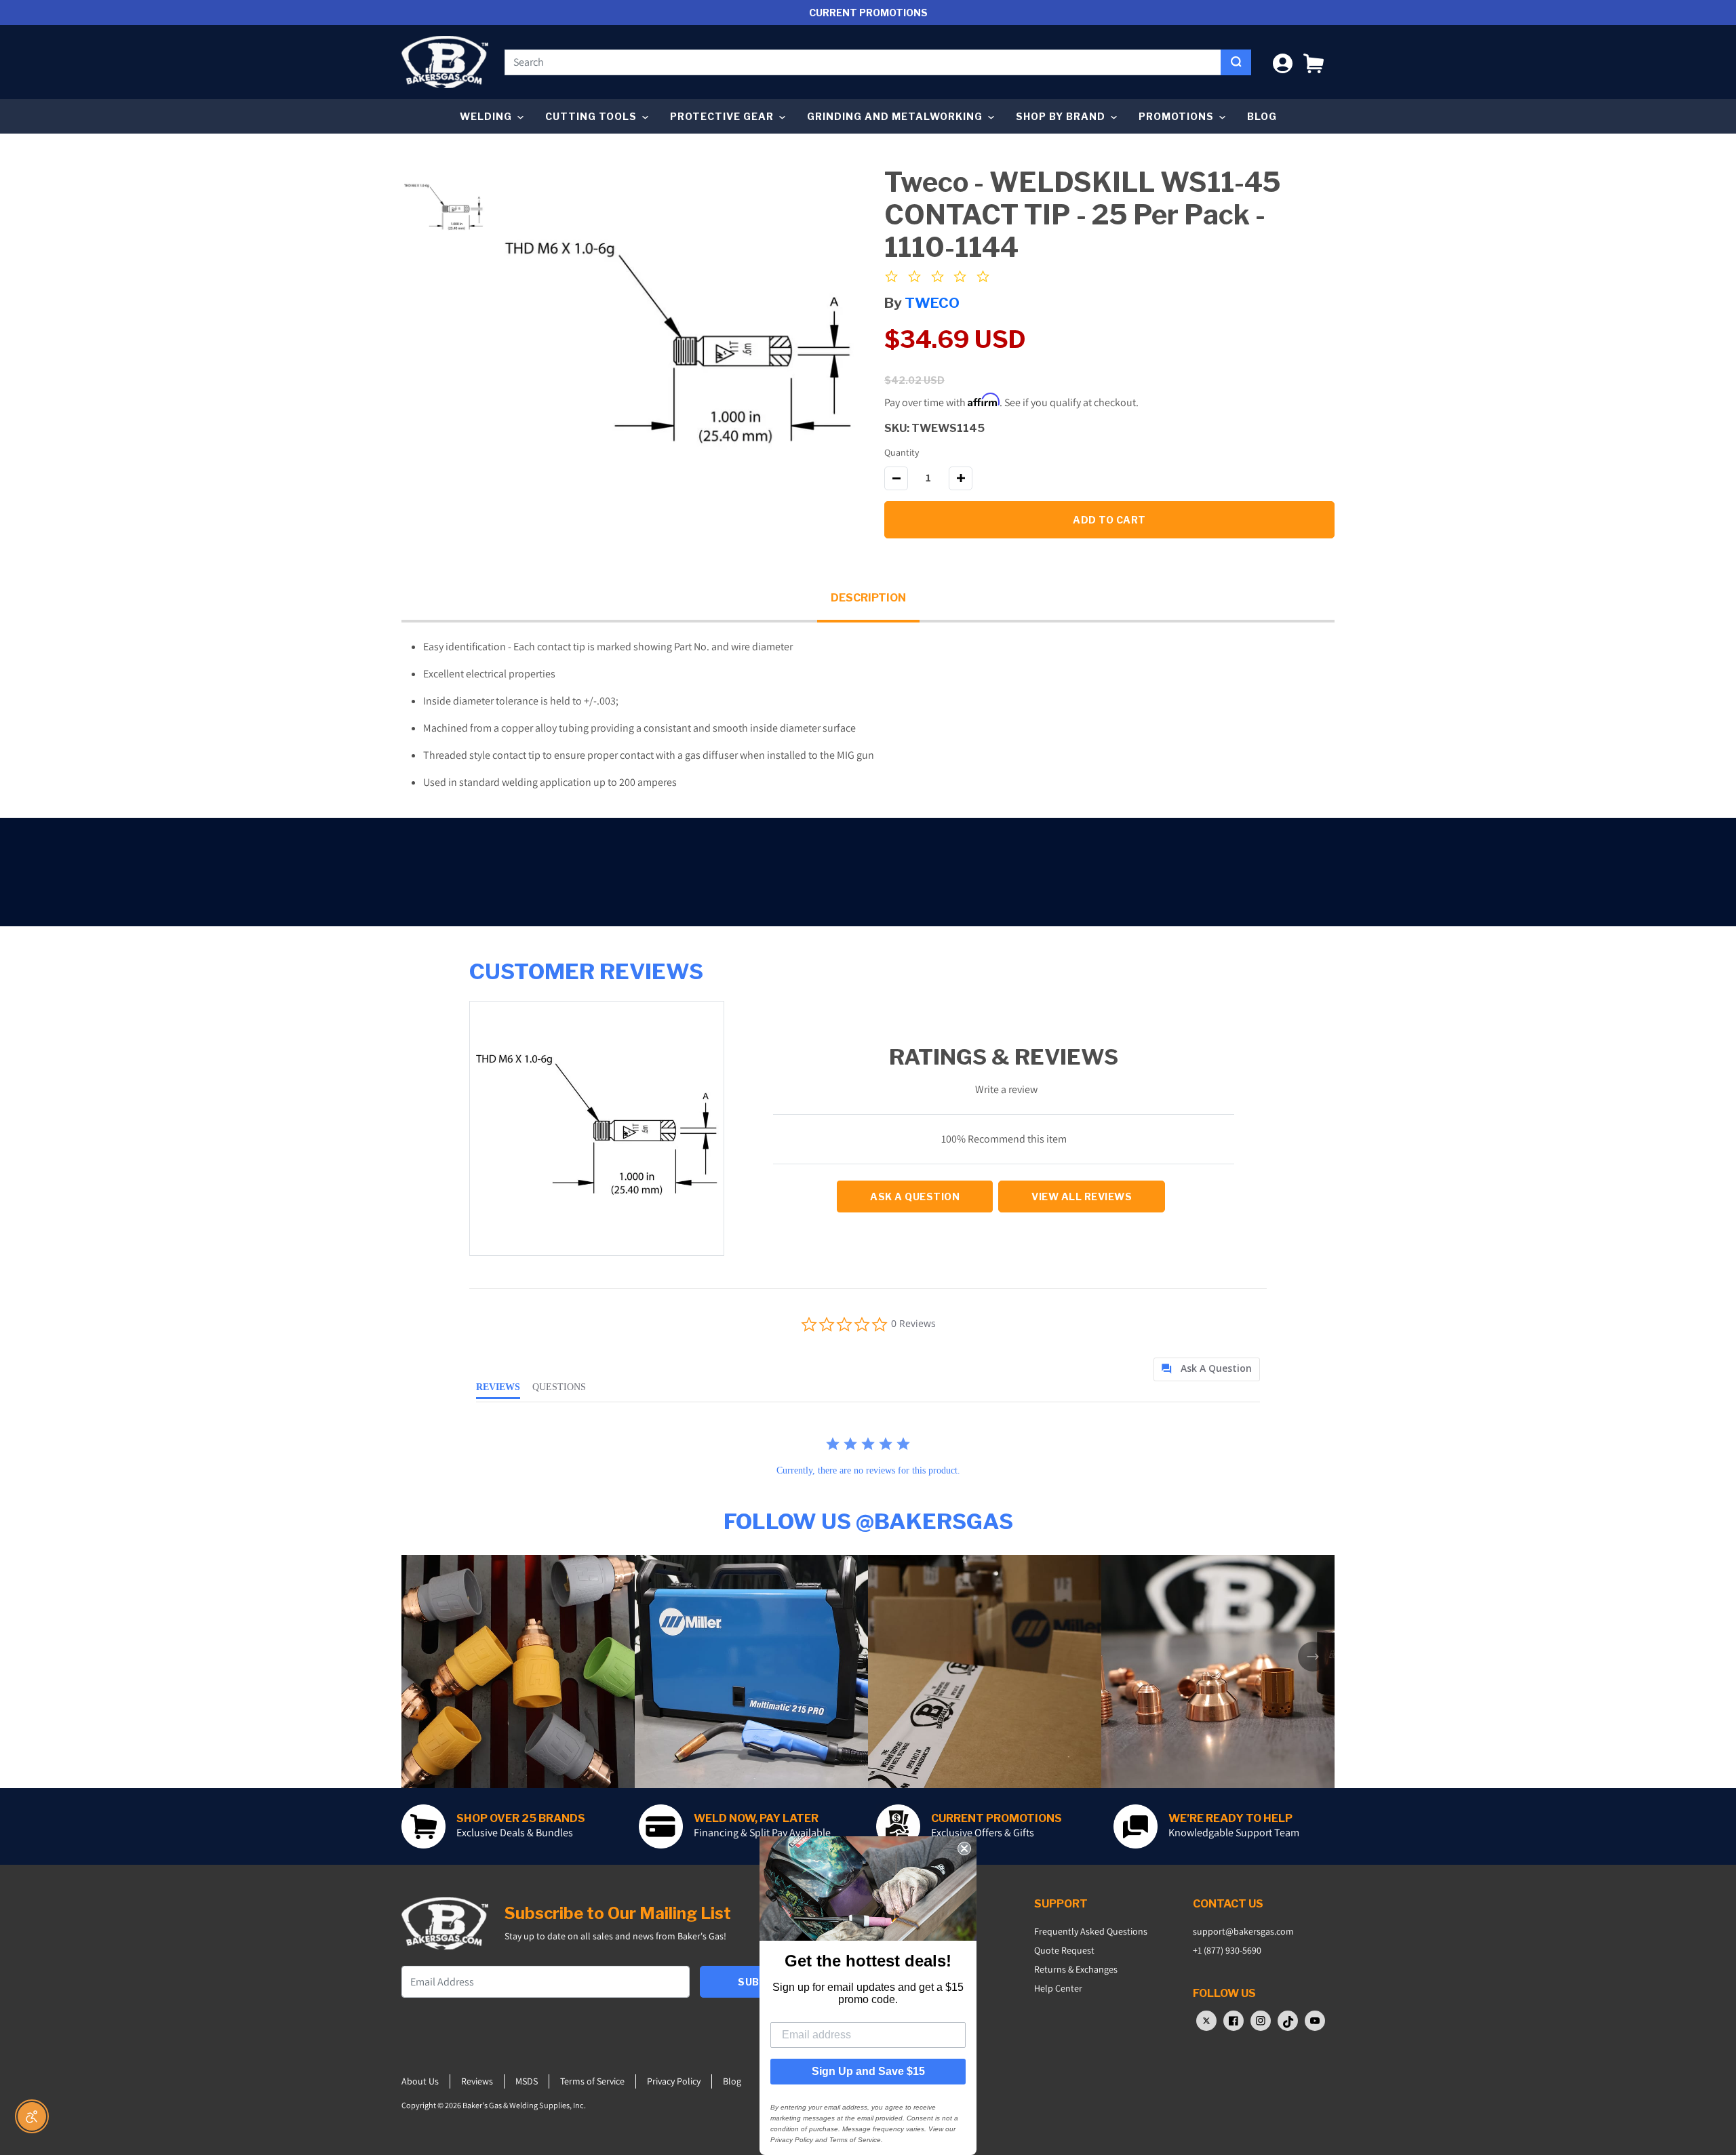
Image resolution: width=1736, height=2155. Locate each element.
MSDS (527, 2081)
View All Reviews (1082, 1197)
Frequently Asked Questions (1091, 1931)
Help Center (1058, 1988)
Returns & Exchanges (1076, 1969)
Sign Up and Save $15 (868, 2071)
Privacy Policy (674, 2081)
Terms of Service (592, 2081)
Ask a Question (915, 1197)
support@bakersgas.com (1243, 1931)
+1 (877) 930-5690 (1227, 1950)
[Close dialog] (964, 1848)
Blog (1262, 116)
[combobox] (863, 62)
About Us (420, 2081)
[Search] (1236, 62)
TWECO (932, 303)
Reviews (477, 2081)
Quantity (902, 452)
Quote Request (1064, 1950)
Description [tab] (868, 598)
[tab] (1207, 1369)
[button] (1314, 62)
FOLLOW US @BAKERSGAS (868, 1521)
